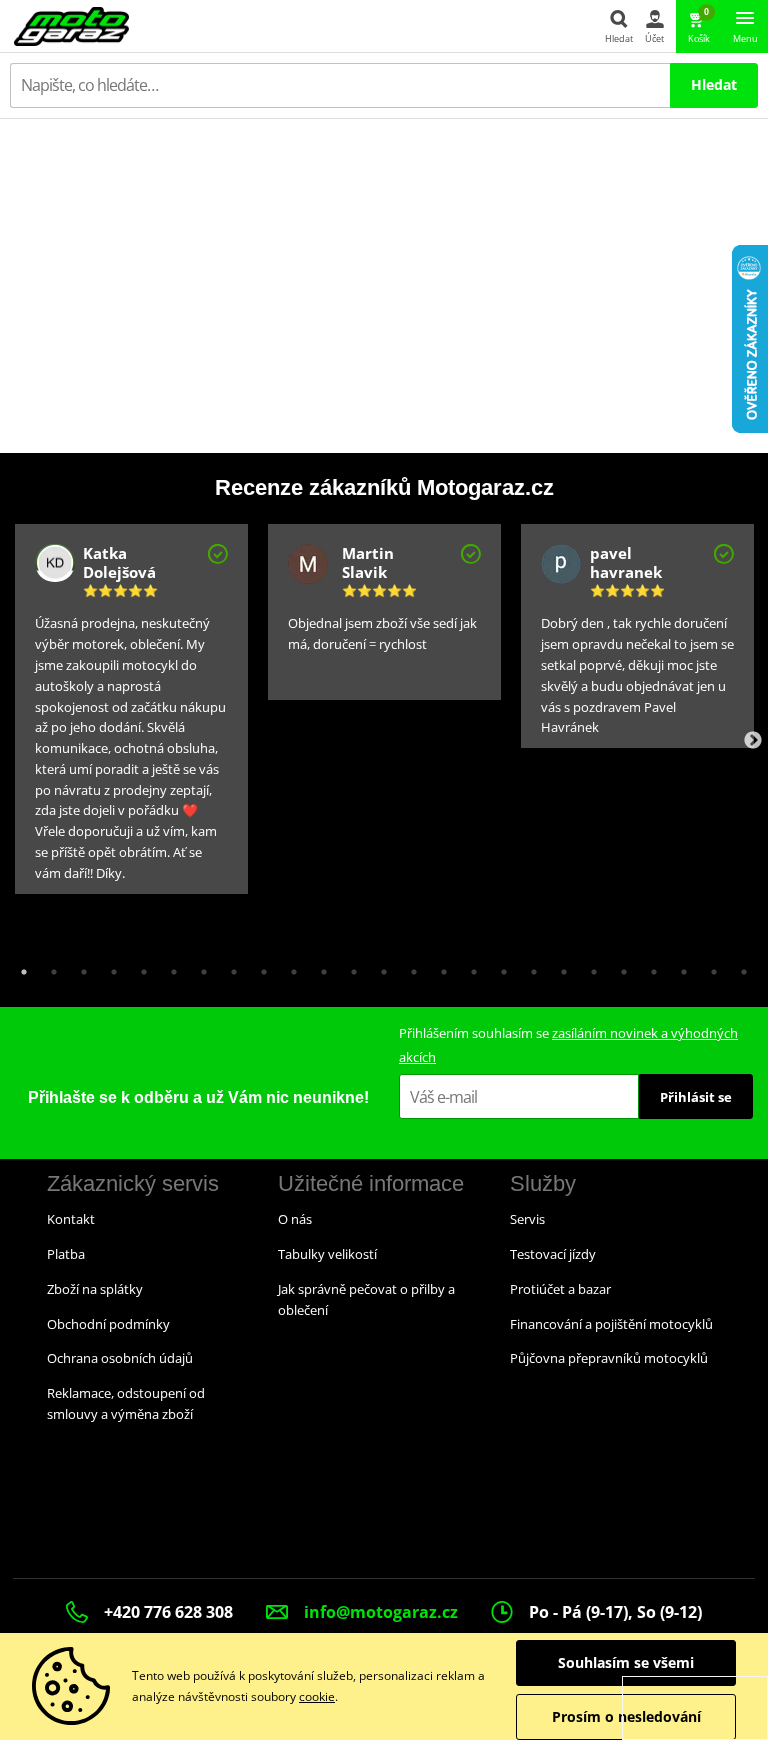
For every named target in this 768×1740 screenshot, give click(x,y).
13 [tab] (379, 967)
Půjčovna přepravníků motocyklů (609, 1358)
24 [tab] (709, 967)
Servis (527, 1219)
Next (753, 741)
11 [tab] (319, 967)
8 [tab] (229, 967)
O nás (295, 1219)
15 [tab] (439, 967)
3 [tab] (79, 967)
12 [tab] (349, 967)
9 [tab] (259, 967)
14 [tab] (409, 967)
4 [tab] (109, 967)
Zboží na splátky (95, 1289)
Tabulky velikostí (327, 1254)
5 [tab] (139, 967)
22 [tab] (649, 967)
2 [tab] (49, 967)
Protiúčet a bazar (560, 1289)
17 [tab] (499, 967)
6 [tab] (169, 967)
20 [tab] (589, 967)
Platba (66, 1254)
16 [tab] (469, 967)
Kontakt (71, 1219)
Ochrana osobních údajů (120, 1358)
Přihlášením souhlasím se (568, 1044)
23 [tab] (679, 967)
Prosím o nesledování (626, 1716)
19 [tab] (559, 967)
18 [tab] (529, 967)
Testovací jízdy (553, 1254)
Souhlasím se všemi (626, 1662)
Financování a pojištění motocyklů (611, 1324)
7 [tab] (199, 967)
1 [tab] (19, 967)
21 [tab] (619, 967)
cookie (317, 1696)
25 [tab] (739, 967)
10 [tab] (289, 967)
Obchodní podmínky (108, 1324)
